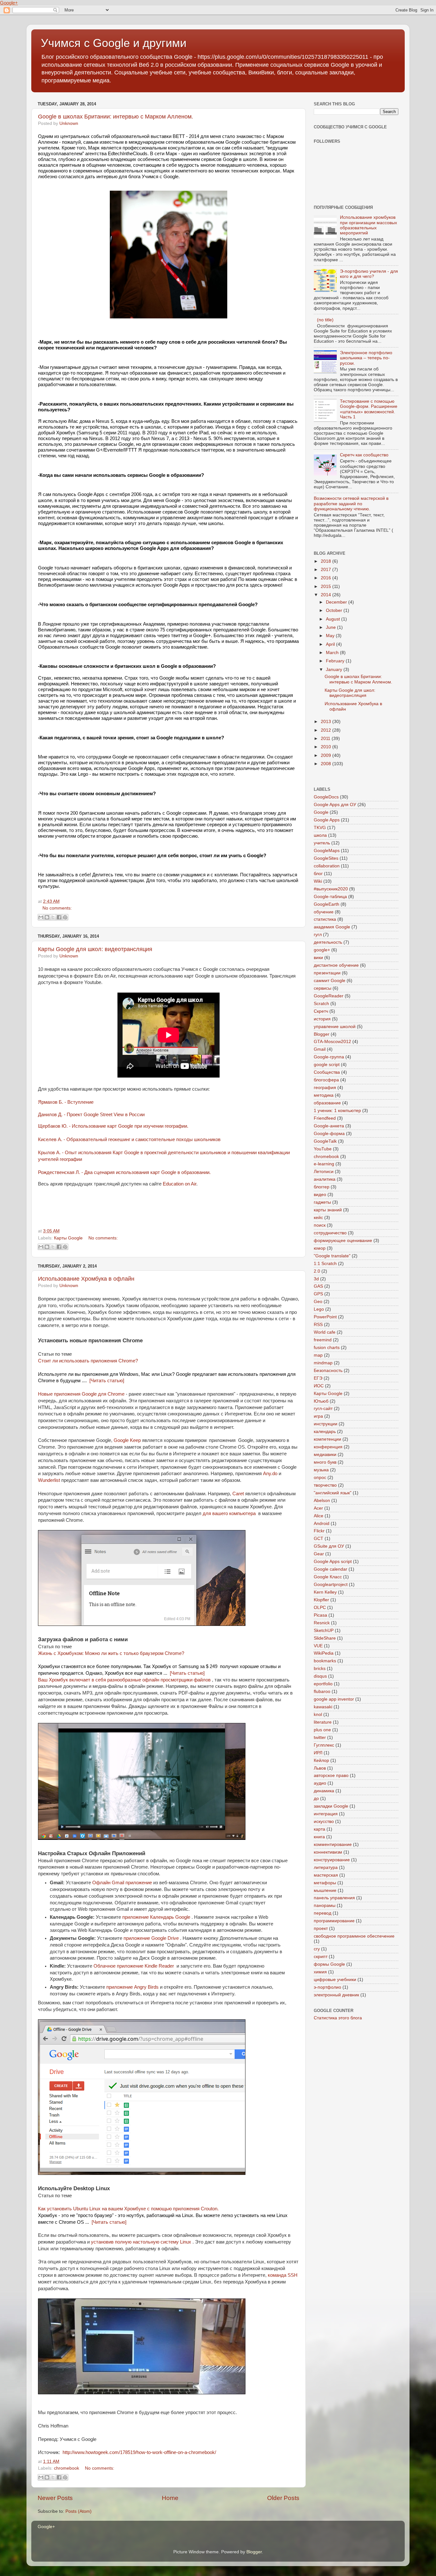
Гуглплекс (324, 1745)
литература (326, 1867)
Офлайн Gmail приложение (122, 1883)
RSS (318, 1325)
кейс (318, 1218)
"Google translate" (332, 1256)
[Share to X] (53, 917)
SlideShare (325, 1638)
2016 (327, 578)
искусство (324, 1821)
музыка (321, 1470)
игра (318, 1416)
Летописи (324, 1172)
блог (318, 874)
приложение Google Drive (151, 1938)
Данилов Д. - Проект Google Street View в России (91, 1114)
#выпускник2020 (331, 889)
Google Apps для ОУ (335, 805)
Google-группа (329, 1057)
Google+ (9, 3)
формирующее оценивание (343, 1241)
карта (319, 1829)
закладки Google (331, 1806)
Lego (319, 1309)
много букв (325, 1462)
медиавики (325, 1455)
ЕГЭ (318, 1378)
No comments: (57, 908)
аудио (320, 1783)
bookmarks (325, 1661)
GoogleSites (326, 858)
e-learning (324, 1164)
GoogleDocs (326, 797)
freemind (323, 1340)
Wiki (318, 881)
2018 (327, 561)
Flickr (319, 1531)
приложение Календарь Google (156, 1917)
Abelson (322, 1501)
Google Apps (327, 820)
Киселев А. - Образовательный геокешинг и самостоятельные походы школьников (129, 1139)
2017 (327, 570)
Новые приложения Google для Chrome (81, 1394)
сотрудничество (330, 1233)
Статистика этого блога (338, 2018)
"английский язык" (333, 1493)
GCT (319, 1539)
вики (318, 958)
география (325, 1088)
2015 (327, 587)
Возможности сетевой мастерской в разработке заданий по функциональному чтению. (351, 503)
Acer (318, 1508)
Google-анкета (329, 1126)
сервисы (323, 988)
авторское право (331, 1776)
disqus (320, 1676)
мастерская (326, 1875)
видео (320, 1195)
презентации (327, 973)
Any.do (270, 1474)
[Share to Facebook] (59, 917)
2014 (327, 595)
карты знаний (328, 1210)
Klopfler (321, 1600)
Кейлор (321, 1761)
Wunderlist (49, 1480)
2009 (327, 755)
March (333, 653)
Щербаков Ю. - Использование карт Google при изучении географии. (113, 1126)
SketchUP (324, 1631)
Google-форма (329, 1134)
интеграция (326, 1814)
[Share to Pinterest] (65, 917)
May (331, 636)
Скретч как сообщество (364, 455)
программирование (334, 1921)
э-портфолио (327, 1987)
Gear (319, 1554)
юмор (320, 1248)
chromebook (67, 2468)
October (335, 610)
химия (320, 1972)
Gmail (320, 1049)
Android (322, 1524)
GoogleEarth (327, 904)
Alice (319, 1516)
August (334, 619)
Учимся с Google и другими (114, 43)
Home (170, 2498)
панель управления (334, 1898)
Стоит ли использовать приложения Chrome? (88, 1361)
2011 (326, 739)
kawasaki (323, 1707)
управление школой (335, 1027)
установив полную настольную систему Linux (141, 2242)
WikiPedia (324, 1653)
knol (318, 1715)
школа (320, 835)
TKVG (320, 828)
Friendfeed (325, 1118)
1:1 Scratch (325, 1264)
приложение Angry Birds (132, 1987)
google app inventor (334, 1699)
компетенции (327, 1439)
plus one (322, 1730)
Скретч (321, 1011)
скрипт (321, 1957)
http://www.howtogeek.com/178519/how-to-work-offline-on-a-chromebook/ (139, 2452)
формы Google (329, 1964)
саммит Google (330, 981)
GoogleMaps (327, 851)
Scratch (321, 1004)
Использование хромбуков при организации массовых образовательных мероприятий (368, 225)
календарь (325, 1432)
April (331, 644)
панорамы (325, 1905)
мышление (325, 1890)
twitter (320, 1738)
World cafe (325, 1332)
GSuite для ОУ (329, 1546)
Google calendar (331, 1569)
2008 (327, 764)
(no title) (325, 320)
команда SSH (283, 2275)
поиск (320, 1225)
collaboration (327, 866)
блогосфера (326, 1080)
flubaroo (322, 1692)
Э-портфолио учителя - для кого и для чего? (369, 274)
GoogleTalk (325, 1141)
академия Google (332, 927)
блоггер (322, 1187)
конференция (328, 1447)
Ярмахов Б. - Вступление (66, 1102)
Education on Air (180, 1184)
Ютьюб (321, 1401)
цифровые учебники (335, 1980)
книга (319, 1837)
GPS (318, 1294)
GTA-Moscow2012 (332, 1042)
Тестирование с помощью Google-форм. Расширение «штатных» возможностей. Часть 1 (369, 409)
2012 (327, 730)
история (322, 1019)
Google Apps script (333, 1562)
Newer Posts (55, 2498)
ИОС (319, 1386)
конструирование (332, 1860)
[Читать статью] (107, 1381)
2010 (327, 747)
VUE (318, 1646)
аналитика (325, 1179)
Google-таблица (330, 897)
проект (321, 1928)
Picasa (320, 1615)
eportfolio (323, 1684)
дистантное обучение (336, 965)
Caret (238, 1494)
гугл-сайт (323, 1409)
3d (316, 1279)
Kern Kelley (325, 1592)
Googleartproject (331, 1585)
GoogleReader (329, 996)
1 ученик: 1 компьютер (337, 1111)
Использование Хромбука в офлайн (86, 1279)
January (335, 670)
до (316, 1799)
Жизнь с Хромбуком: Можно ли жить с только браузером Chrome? (111, 1653)
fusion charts (327, 1348)
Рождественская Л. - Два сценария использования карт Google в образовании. (124, 1172)
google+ (322, 950)
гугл (318, 935)
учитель (322, 843)
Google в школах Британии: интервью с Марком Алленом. (116, 117)
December (337, 602)
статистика (325, 919)
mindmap (323, 1363)
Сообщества (327, 1072)
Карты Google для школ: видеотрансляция (95, 949)
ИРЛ (318, 1753)
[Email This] (41, 917)
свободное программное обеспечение (354, 1936)
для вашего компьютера (230, 1513)
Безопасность (328, 1371)
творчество (325, 1485)
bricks (320, 1669)
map (318, 1355)
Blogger (322, 1034)
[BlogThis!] (47, 917)
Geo (318, 1302)
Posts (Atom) (79, 2511)
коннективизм (328, 1852)
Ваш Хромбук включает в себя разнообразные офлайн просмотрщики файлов (124, 1680)
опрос (320, 1478)
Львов (320, 1768)
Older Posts (283, 2498)
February (336, 661)
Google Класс (328, 1577)
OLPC (320, 1608)
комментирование (333, 1844)
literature (323, 1722)
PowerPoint (325, 1317)
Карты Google (68, 1238)
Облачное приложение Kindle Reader (134, 1966)
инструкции (326, 1424)
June (331, 627)
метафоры (325, 1883)
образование (327, 1103)
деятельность (328, 942)
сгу (317, 1949)
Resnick (322, 1623)
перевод (323, 1913)
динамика (324, 1791)
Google (321, 812)
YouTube (323, 1149)
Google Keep (127, 1440)
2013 (327, 722)
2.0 (317, 1271)
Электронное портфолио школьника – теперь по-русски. (366, 358)
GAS (318, 1286)
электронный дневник (336, 1995)
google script (327, 1065)
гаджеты (322, 1202)
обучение (324, 912)
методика (324, 1095)
